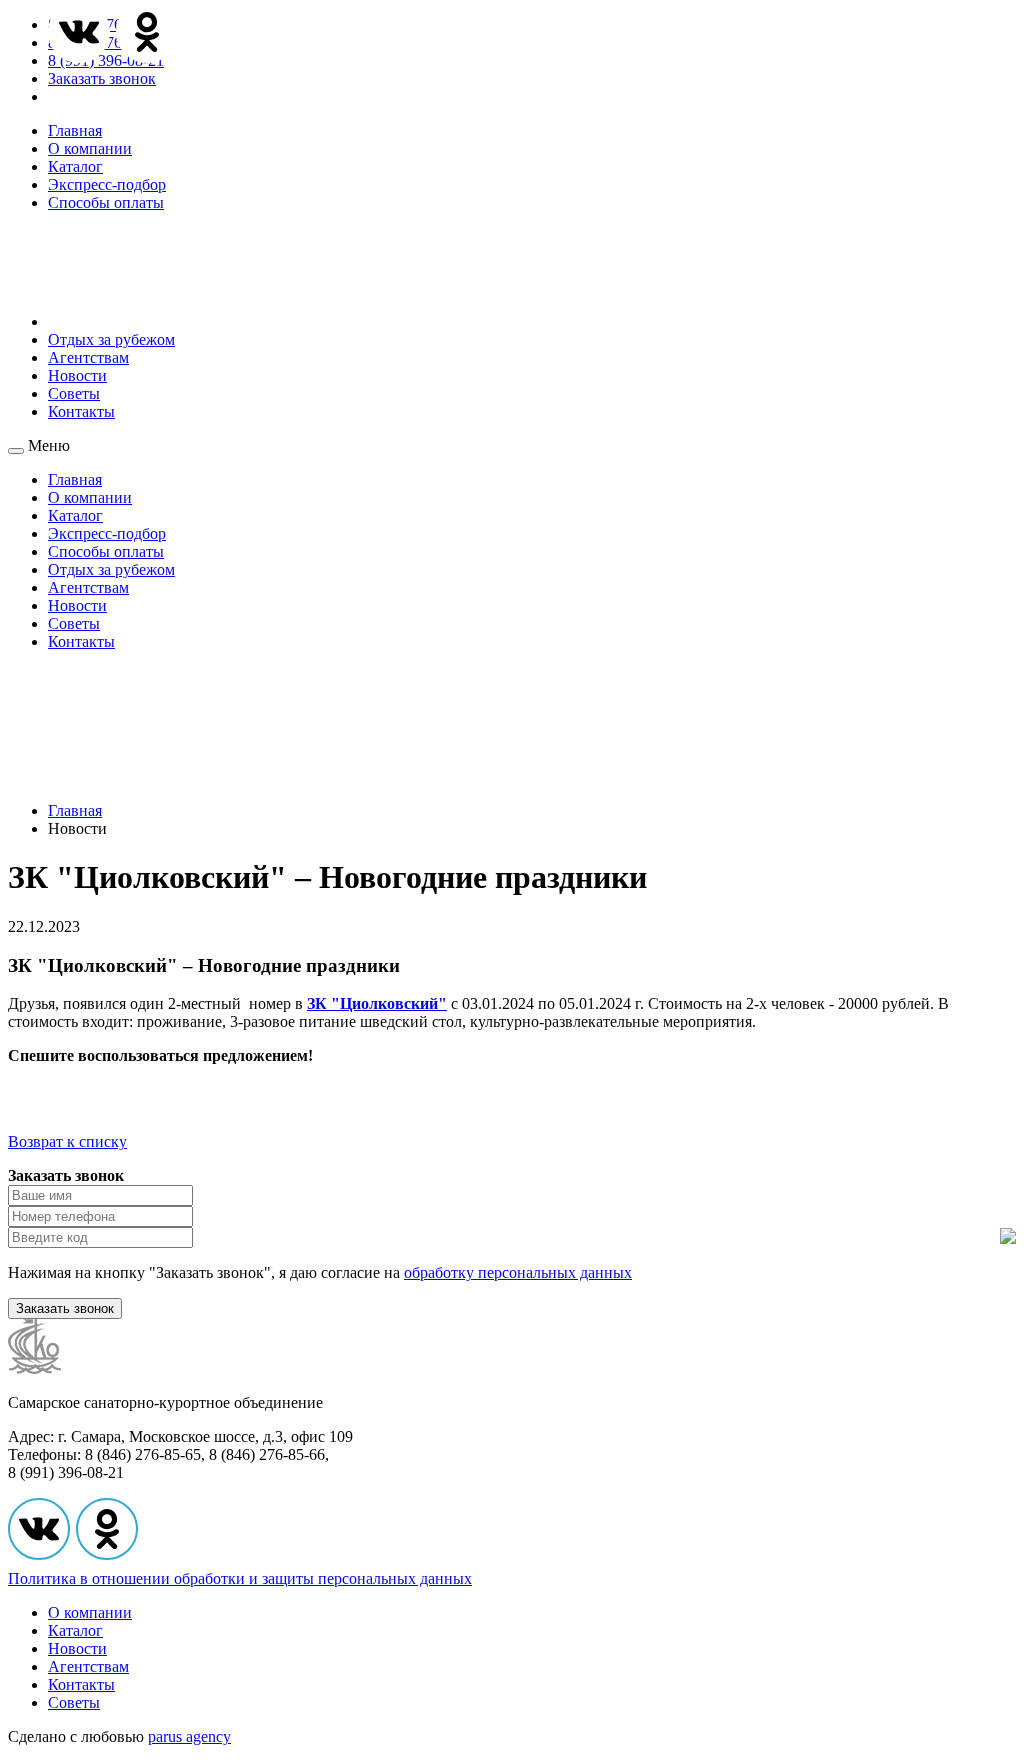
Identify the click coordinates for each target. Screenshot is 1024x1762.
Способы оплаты (106, 202)
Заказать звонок (102, 78)
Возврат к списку (67, 1141)
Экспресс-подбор (107, 184)
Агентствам (88, 357)
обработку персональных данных (518, 1272)
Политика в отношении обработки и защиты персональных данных (240, 1578)
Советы (74, 393)
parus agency (189, 1736)
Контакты (81, 411)
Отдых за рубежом (111, 339)
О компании (90, 148)
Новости (77, 375)
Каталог (75, 166)
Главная (75, 130)
